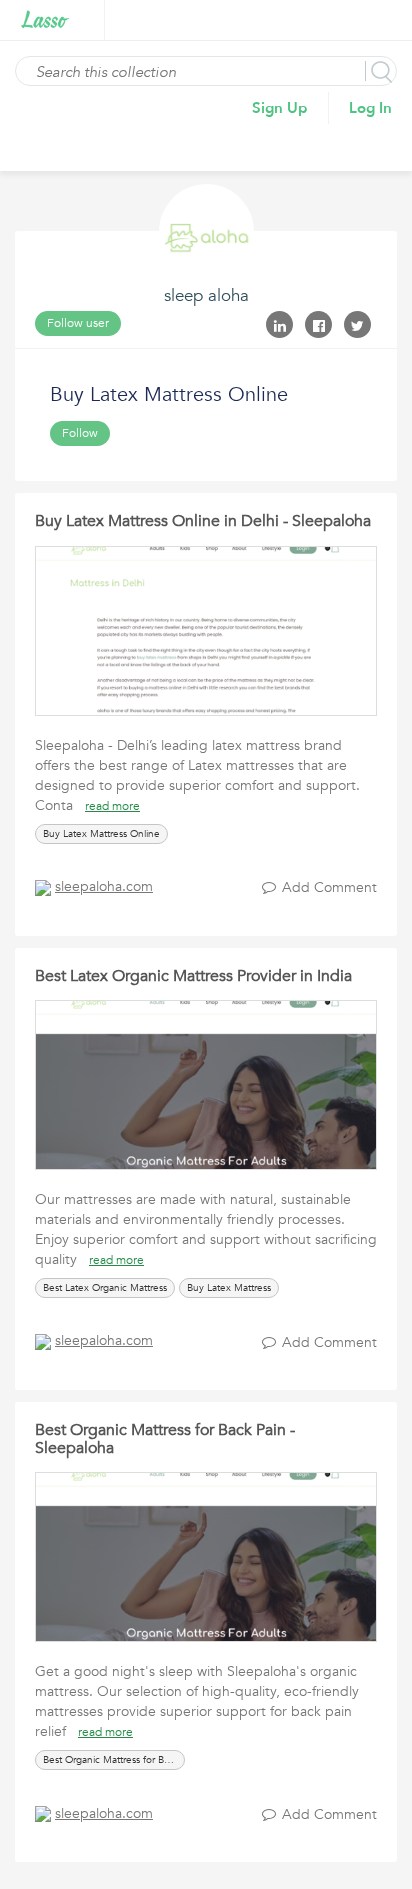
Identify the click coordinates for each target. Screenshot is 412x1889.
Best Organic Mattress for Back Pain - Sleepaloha (165, 1439)
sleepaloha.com (104, 886)
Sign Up (280, 108)
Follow (80, 433)
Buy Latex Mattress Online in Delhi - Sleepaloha (203, 521)
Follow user (78, 323)
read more (112, 806)
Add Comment (329, 887)
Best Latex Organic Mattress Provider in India (193, 976)
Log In (370, 108)
